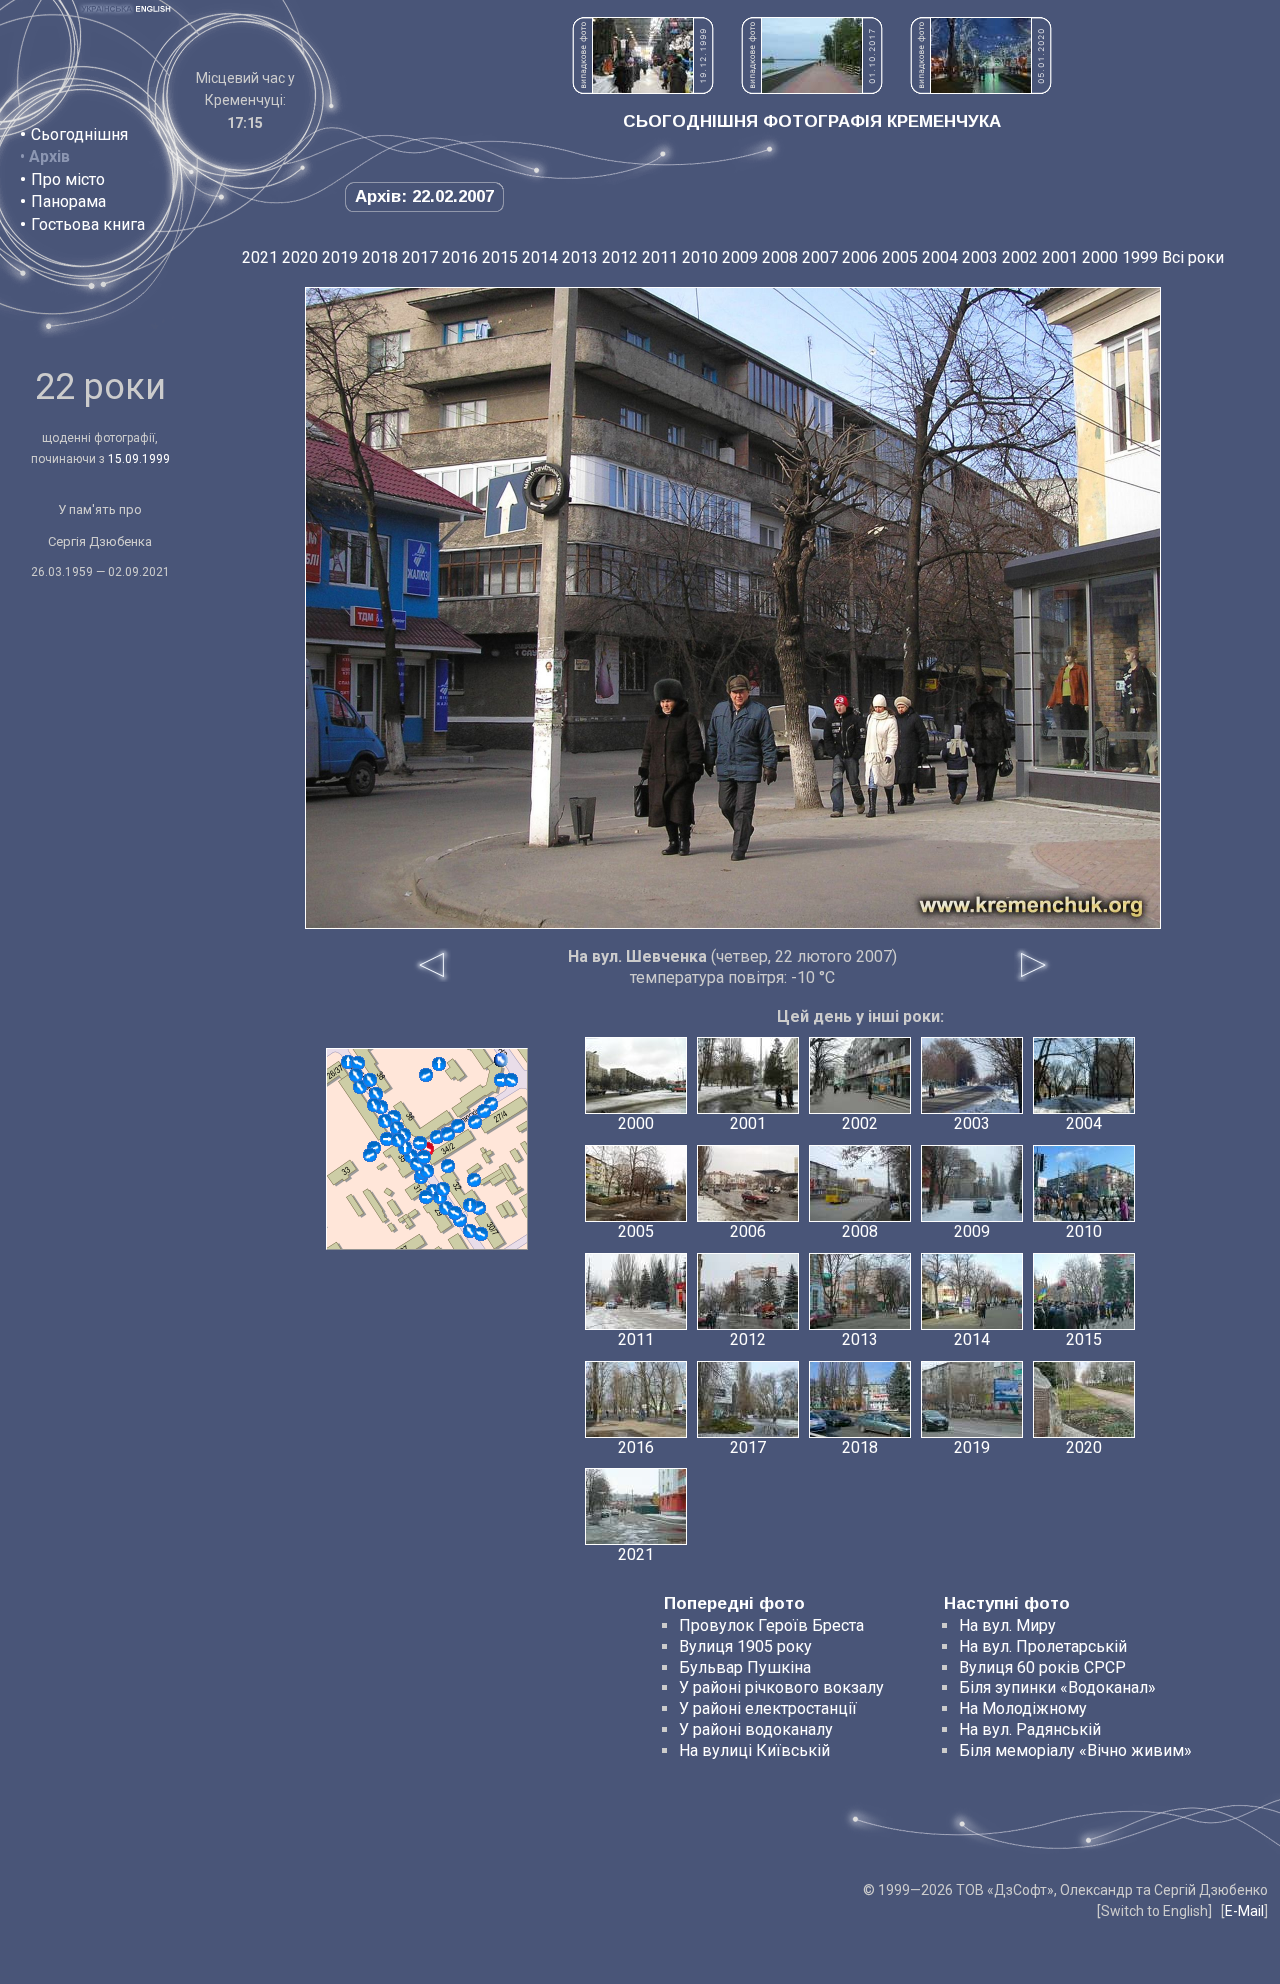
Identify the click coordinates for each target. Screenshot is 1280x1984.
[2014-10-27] (387, 1139)
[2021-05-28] (448, 1134)
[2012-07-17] (458, 1126)
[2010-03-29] (439, 1064)
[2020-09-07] (470, 1205)
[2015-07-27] (426, 1075)
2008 (780, 257)
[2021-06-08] (370, 1155)
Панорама (68, 201)
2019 (340, 257)
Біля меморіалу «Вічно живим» (1075, 1750)
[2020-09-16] (475, 1122)
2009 (740, 257)
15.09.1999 (139, 459)
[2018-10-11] (481, 1234)
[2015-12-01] (484, 1111)
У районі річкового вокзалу (781, 1687)
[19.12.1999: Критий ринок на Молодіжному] (643, 88)
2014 (540, 257)
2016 (460, 257)
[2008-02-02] (376, 1094)
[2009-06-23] (385, 1121)
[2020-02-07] (455, 1213)
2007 (820, 257)
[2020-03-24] (426, 1197)
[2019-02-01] (398, 1140)
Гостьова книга (88, 224)
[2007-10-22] (470, 1231)
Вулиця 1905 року (745, 1646)
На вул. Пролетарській (1043, 1646)
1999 (1140, 257)
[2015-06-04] (356, 1075)
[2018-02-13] (370, 1080)
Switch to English (1154, 1911)
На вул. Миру (1007, 1625)
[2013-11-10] (427, 1171)
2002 (1020, 257)
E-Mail (1244, 1911)
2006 (860, 257)
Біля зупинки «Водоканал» (1057, 1687)
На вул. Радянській (1030, 1729)
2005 (900, 257)
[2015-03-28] (448, 1166)
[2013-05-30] (374, 1105)
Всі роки (1193, 257)
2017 (420, 257)
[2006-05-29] (501, 1060)
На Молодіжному (1023, 1708)
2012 (620, 257)
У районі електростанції (768, 1708)
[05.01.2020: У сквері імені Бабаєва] (981, 88)
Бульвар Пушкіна (745, 1667)
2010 (700, 257)
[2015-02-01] (420, 1143)
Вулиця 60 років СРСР (1042, 1667)
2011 (660, 257)
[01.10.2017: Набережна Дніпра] (812, 88)
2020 (300, 257)
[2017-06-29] (443, 1189)
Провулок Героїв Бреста (771, 1625)
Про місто (68, 179)
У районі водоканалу (756, 1729)
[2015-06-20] (474, 1180)
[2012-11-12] (358, 1063)
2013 (580, 257)
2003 (980, 257)
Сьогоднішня (79, 134)
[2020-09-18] (424, 1157)
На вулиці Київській (754, 1750)
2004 (940, 257)
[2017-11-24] (511, 1080)
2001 (1060, 257)
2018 (380, 257)
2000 (1100, 257)
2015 (500, 257)
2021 (260, 257)
